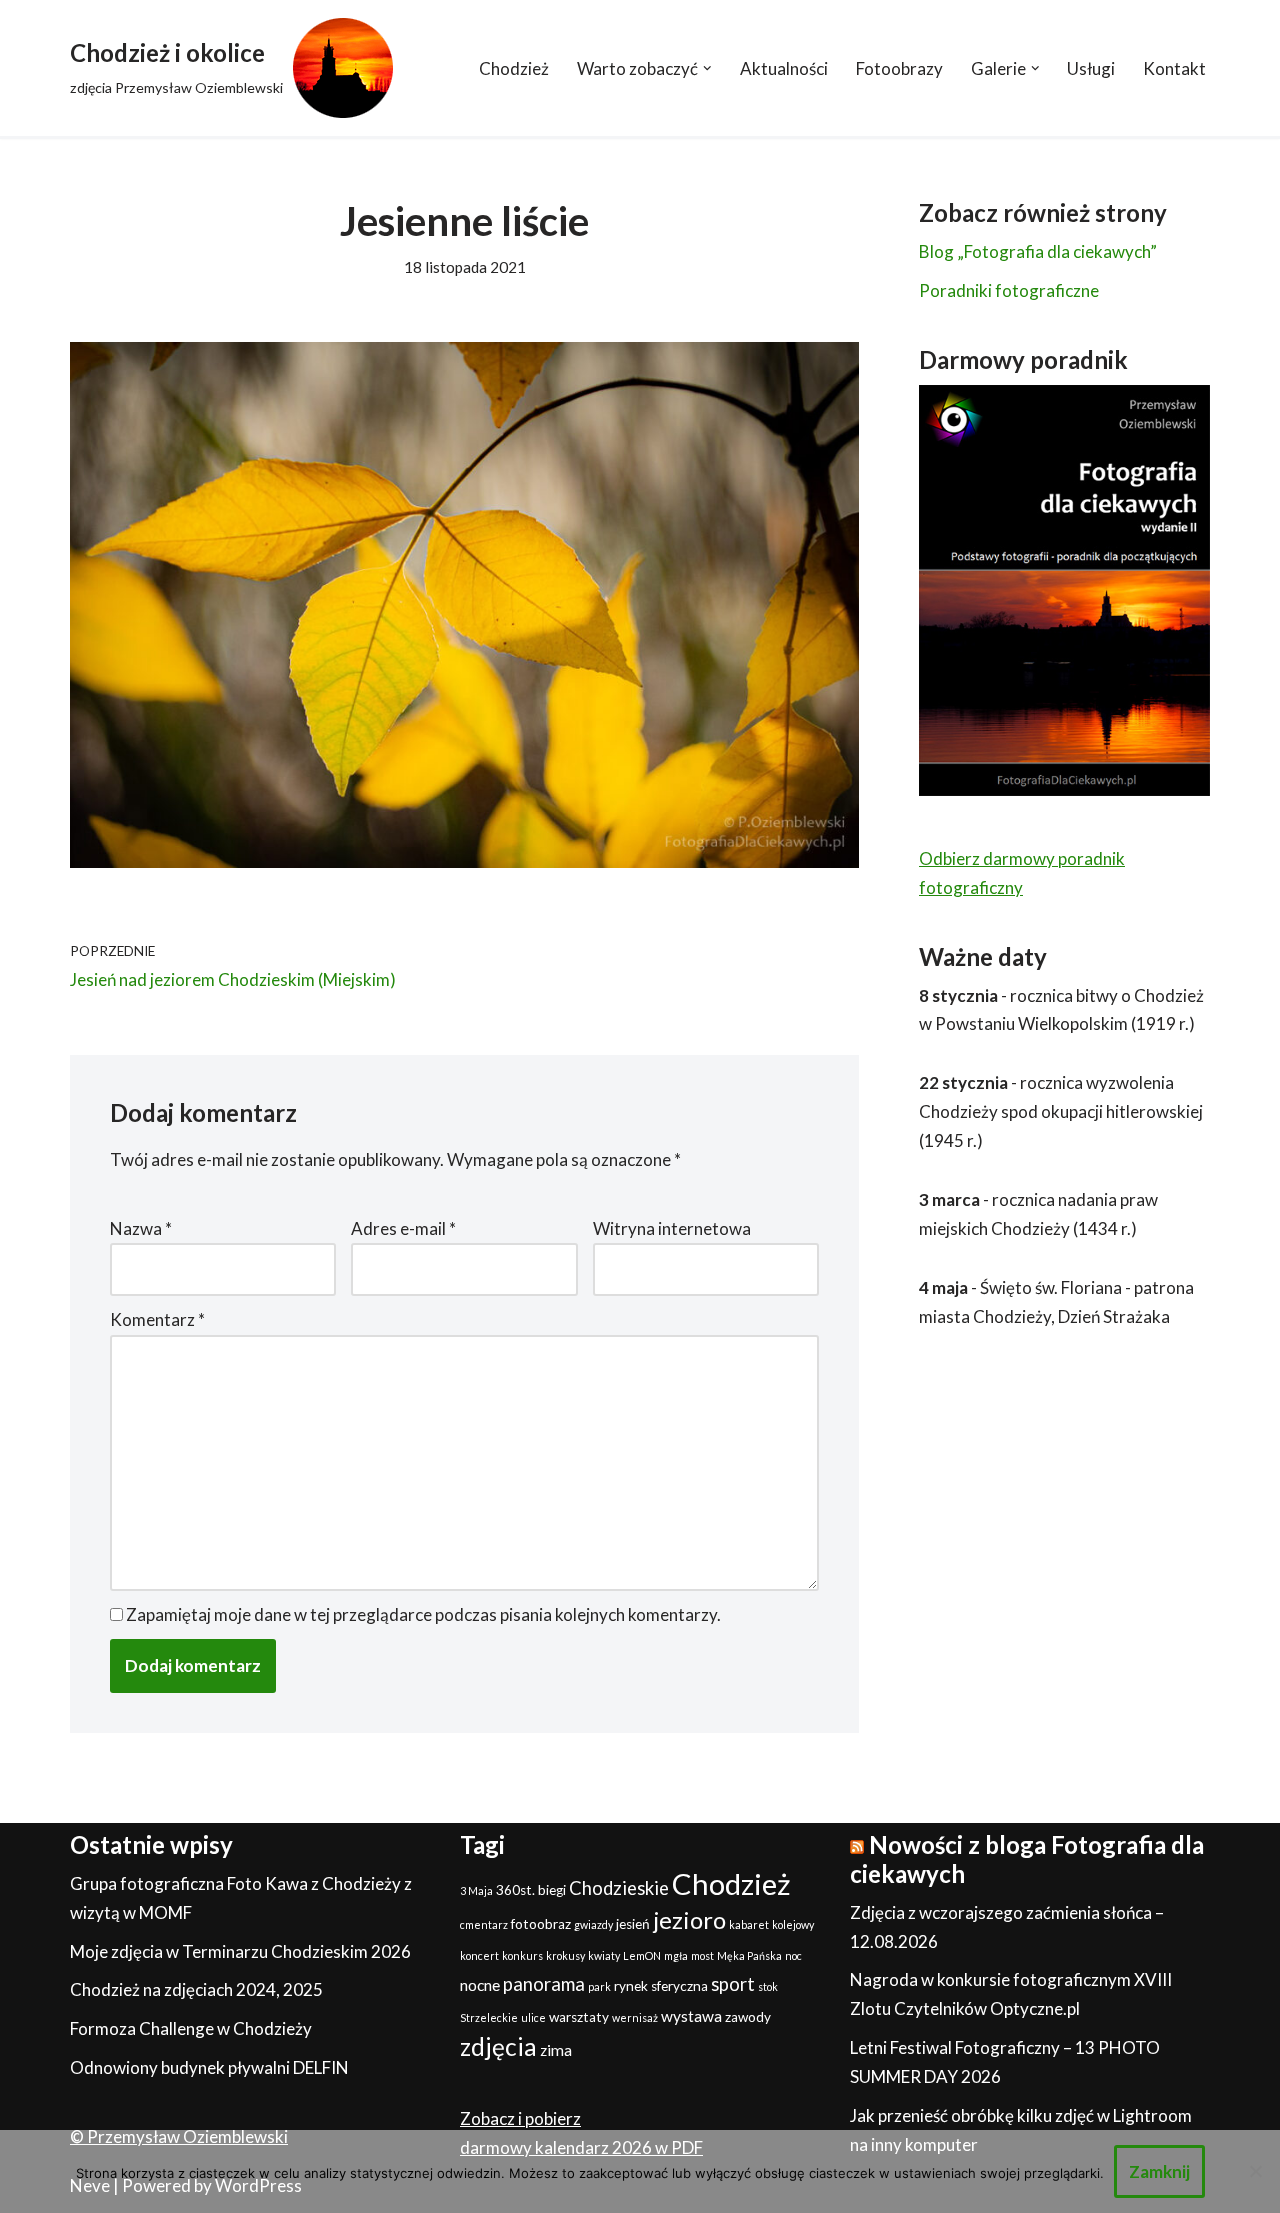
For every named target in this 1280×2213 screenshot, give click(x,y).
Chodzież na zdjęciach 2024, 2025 (196, 1989)
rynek (631, 1986)
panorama (544, 1984)
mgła (676, 1955)
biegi (552, 1890)
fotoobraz (541, 1924)
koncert (479, 1955)
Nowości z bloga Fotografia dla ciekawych (1027, 1859)
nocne (480, 1985)
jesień (633, 1924)
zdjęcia (498, 2046)
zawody (748, 2017)
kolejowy (793, 1924)
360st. (515, 1890)
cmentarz (484, 1924)
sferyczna (679, 1986)
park (599, 1986)
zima (556, 2050)
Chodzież (514, 68)
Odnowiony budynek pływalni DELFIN (209, 2067)
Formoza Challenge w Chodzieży (191, 2028)
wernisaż (635, 2017)
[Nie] (1255, 2171)
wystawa (691, 2016)
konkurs (522, 1955)
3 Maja (476, 1890)
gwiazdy (593, 1924)
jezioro (689, 1919)
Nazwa (141, 1228)
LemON (642, 1955)
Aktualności (784, 68)
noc (793, 1955)
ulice (533, 2017)
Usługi (1091, 68)
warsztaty (579, 2017)
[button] (707, 68)
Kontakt (1174, 68)
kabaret (749, 1924)
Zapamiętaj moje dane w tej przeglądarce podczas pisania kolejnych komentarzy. (423, 1614)
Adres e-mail (403, 1228)
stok (768, 1986)
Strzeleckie (489, 2017)
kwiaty (604, 1955)
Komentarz (157, 1319)
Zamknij (1159, 2171)
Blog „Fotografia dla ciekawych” (1038, 251)
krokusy (565, 1955)
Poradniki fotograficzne (1009, 290)
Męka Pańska (749, 1955)
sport (733, 1984)
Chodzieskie (619, 1888)
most (702, 1955)
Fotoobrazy (899, 68)
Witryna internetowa (672, 1228)
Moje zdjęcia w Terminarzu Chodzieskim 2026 (240, 1951)
